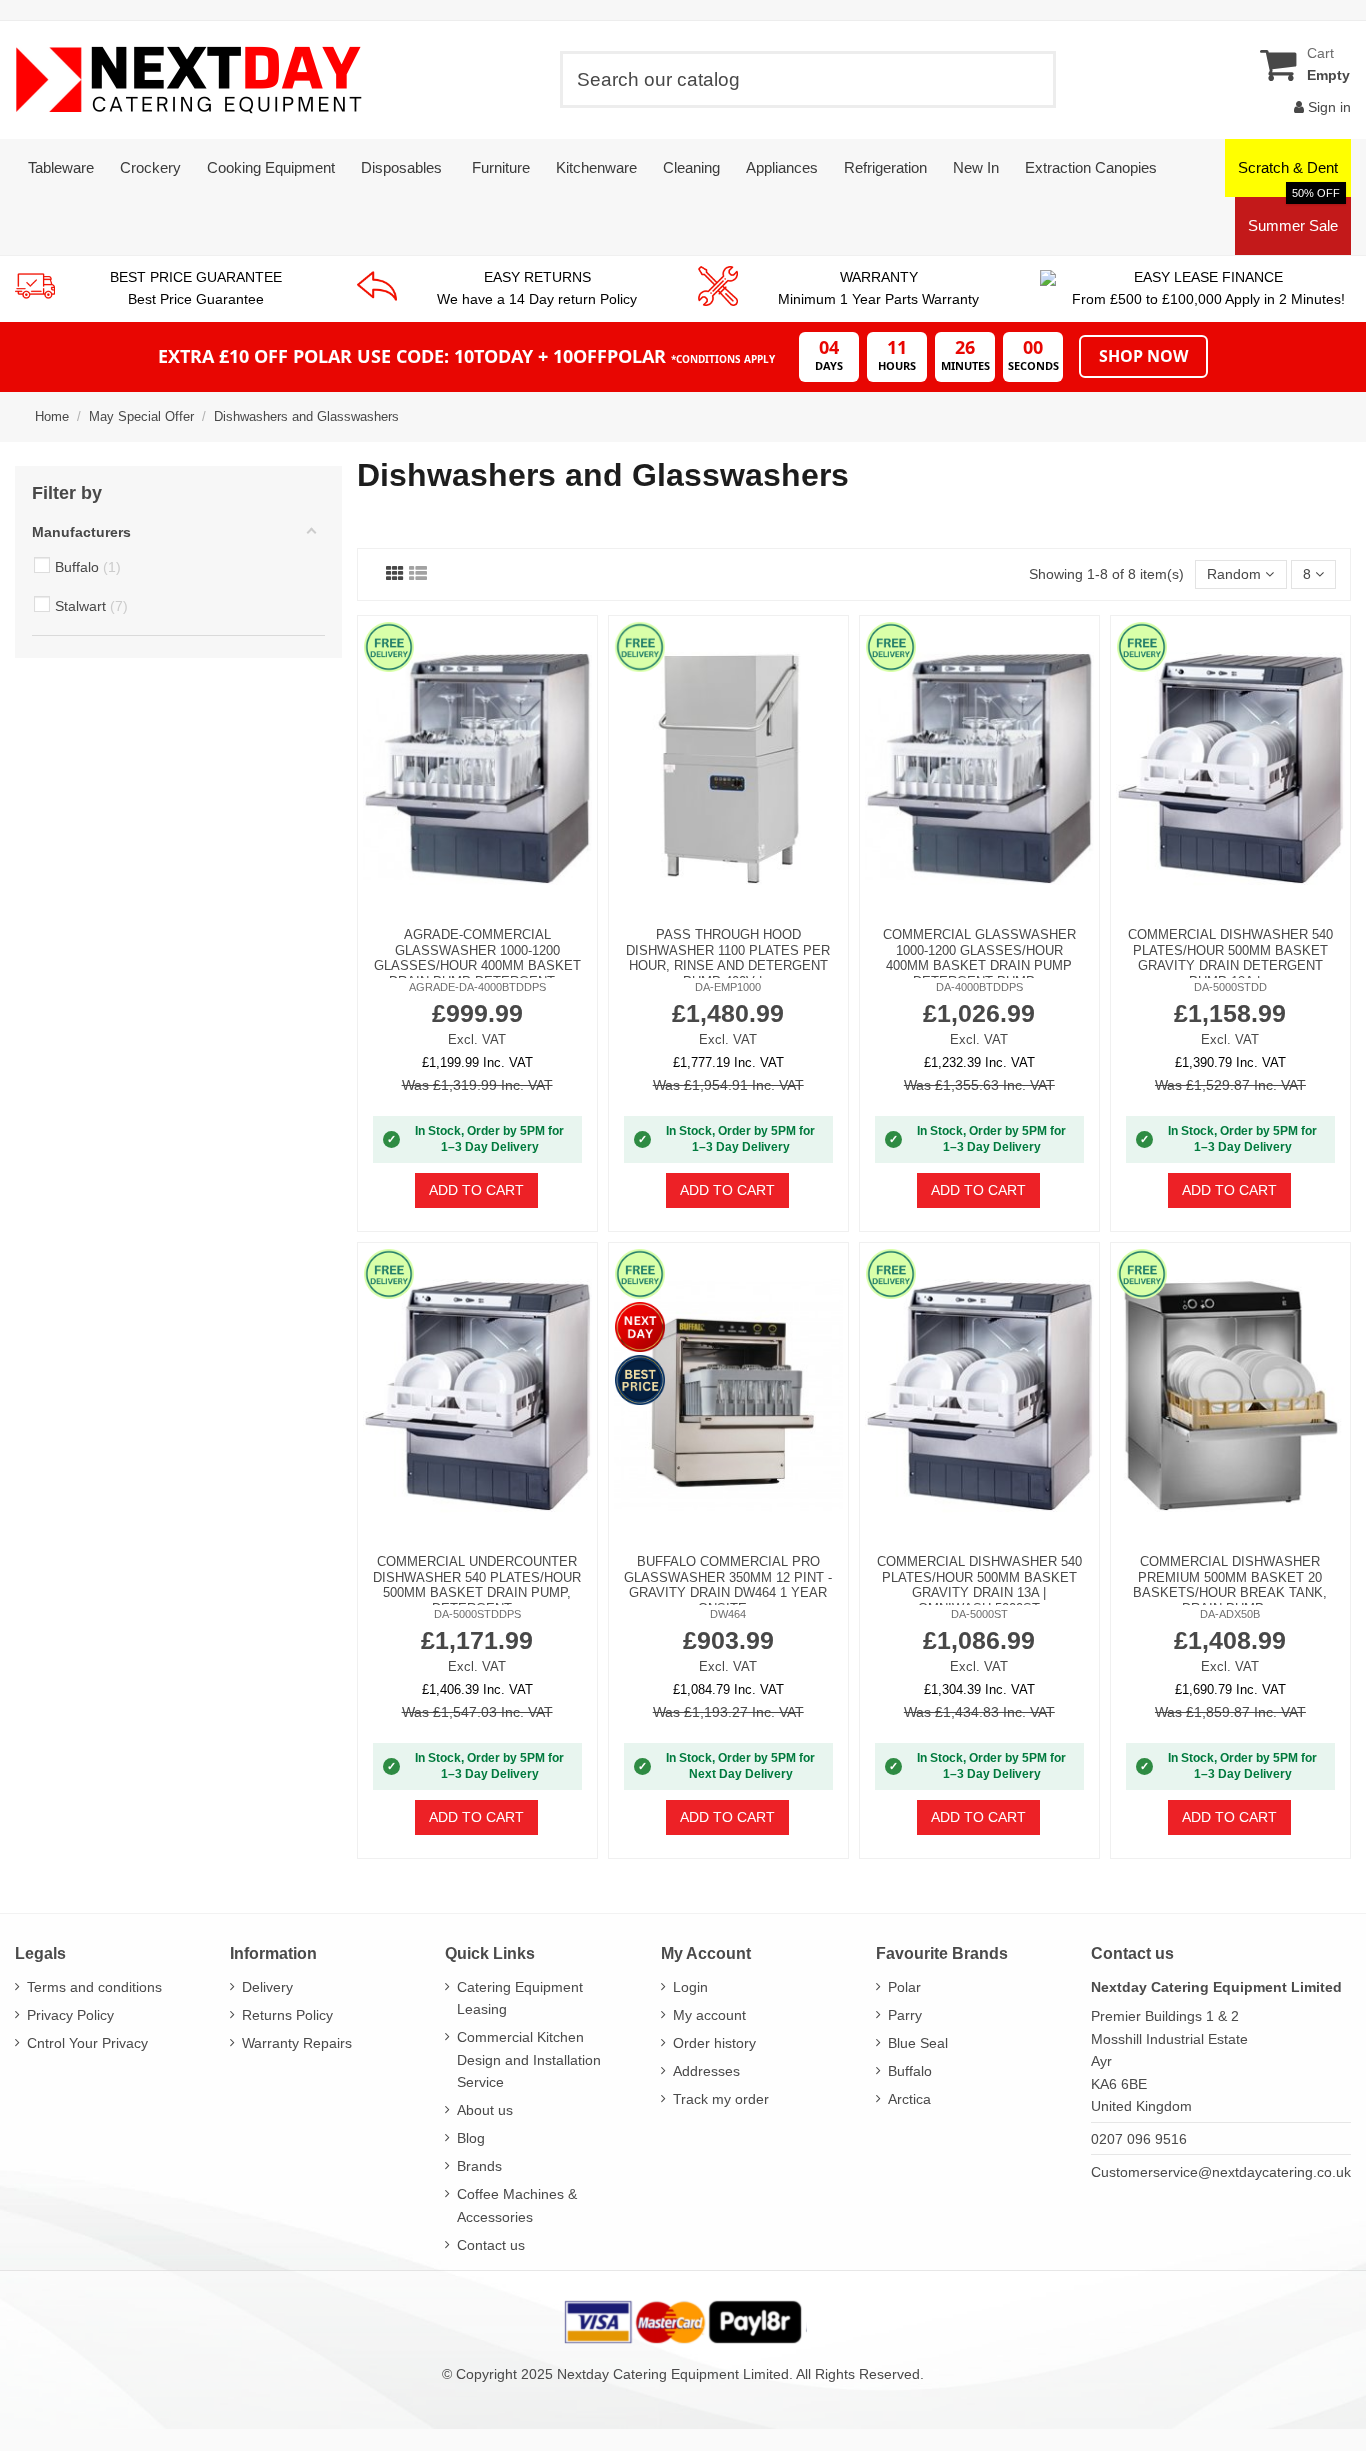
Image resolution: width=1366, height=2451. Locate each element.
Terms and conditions (94, 1987)
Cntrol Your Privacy (87, 2043)
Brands (479, 2166)
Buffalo (910, 2071)
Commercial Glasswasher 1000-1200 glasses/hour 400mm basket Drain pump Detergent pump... (979, 958)
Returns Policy (287, 2015)
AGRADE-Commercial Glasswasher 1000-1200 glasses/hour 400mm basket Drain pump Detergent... (477, 958)
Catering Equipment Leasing (520, 1998)
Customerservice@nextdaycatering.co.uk (1221, 2172)
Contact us (491, 2245)
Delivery (267, 1987)
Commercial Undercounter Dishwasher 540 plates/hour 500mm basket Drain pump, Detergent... (477, 1585)
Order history (714, 2043)
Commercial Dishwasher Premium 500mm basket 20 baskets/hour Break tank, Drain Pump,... (1230, 1585)
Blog (471, 2138)
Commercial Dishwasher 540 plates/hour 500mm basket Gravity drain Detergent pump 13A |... (1230, 958)
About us (485, 2110)
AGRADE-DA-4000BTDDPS (477, 987)
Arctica (909, 2099)
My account (709, 2015)
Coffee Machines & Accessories (517, 2205)
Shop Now (1143, 356)
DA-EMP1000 (728, 987)
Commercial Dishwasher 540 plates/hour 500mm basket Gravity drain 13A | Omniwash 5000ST (979, 1585)
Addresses (706, 2071)
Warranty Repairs (297, 2043)
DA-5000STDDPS (477, 1614)
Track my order (721, 2099)
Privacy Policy (70, 2015)
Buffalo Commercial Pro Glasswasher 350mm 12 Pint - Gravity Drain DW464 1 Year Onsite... (728, 1585)
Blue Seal (918, 2043)
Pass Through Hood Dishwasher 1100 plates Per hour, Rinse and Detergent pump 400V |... (728, 958)
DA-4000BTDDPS (979, 987)
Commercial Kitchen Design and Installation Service (529, 2059)
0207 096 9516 (1139, 2139)
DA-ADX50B (1230, 1614)
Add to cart (476, 1190)
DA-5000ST (979, 1614)
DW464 (728, 1614)
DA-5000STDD (1230, 987)
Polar (904, 1987)
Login (690, 1987)
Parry (905, 2015)
